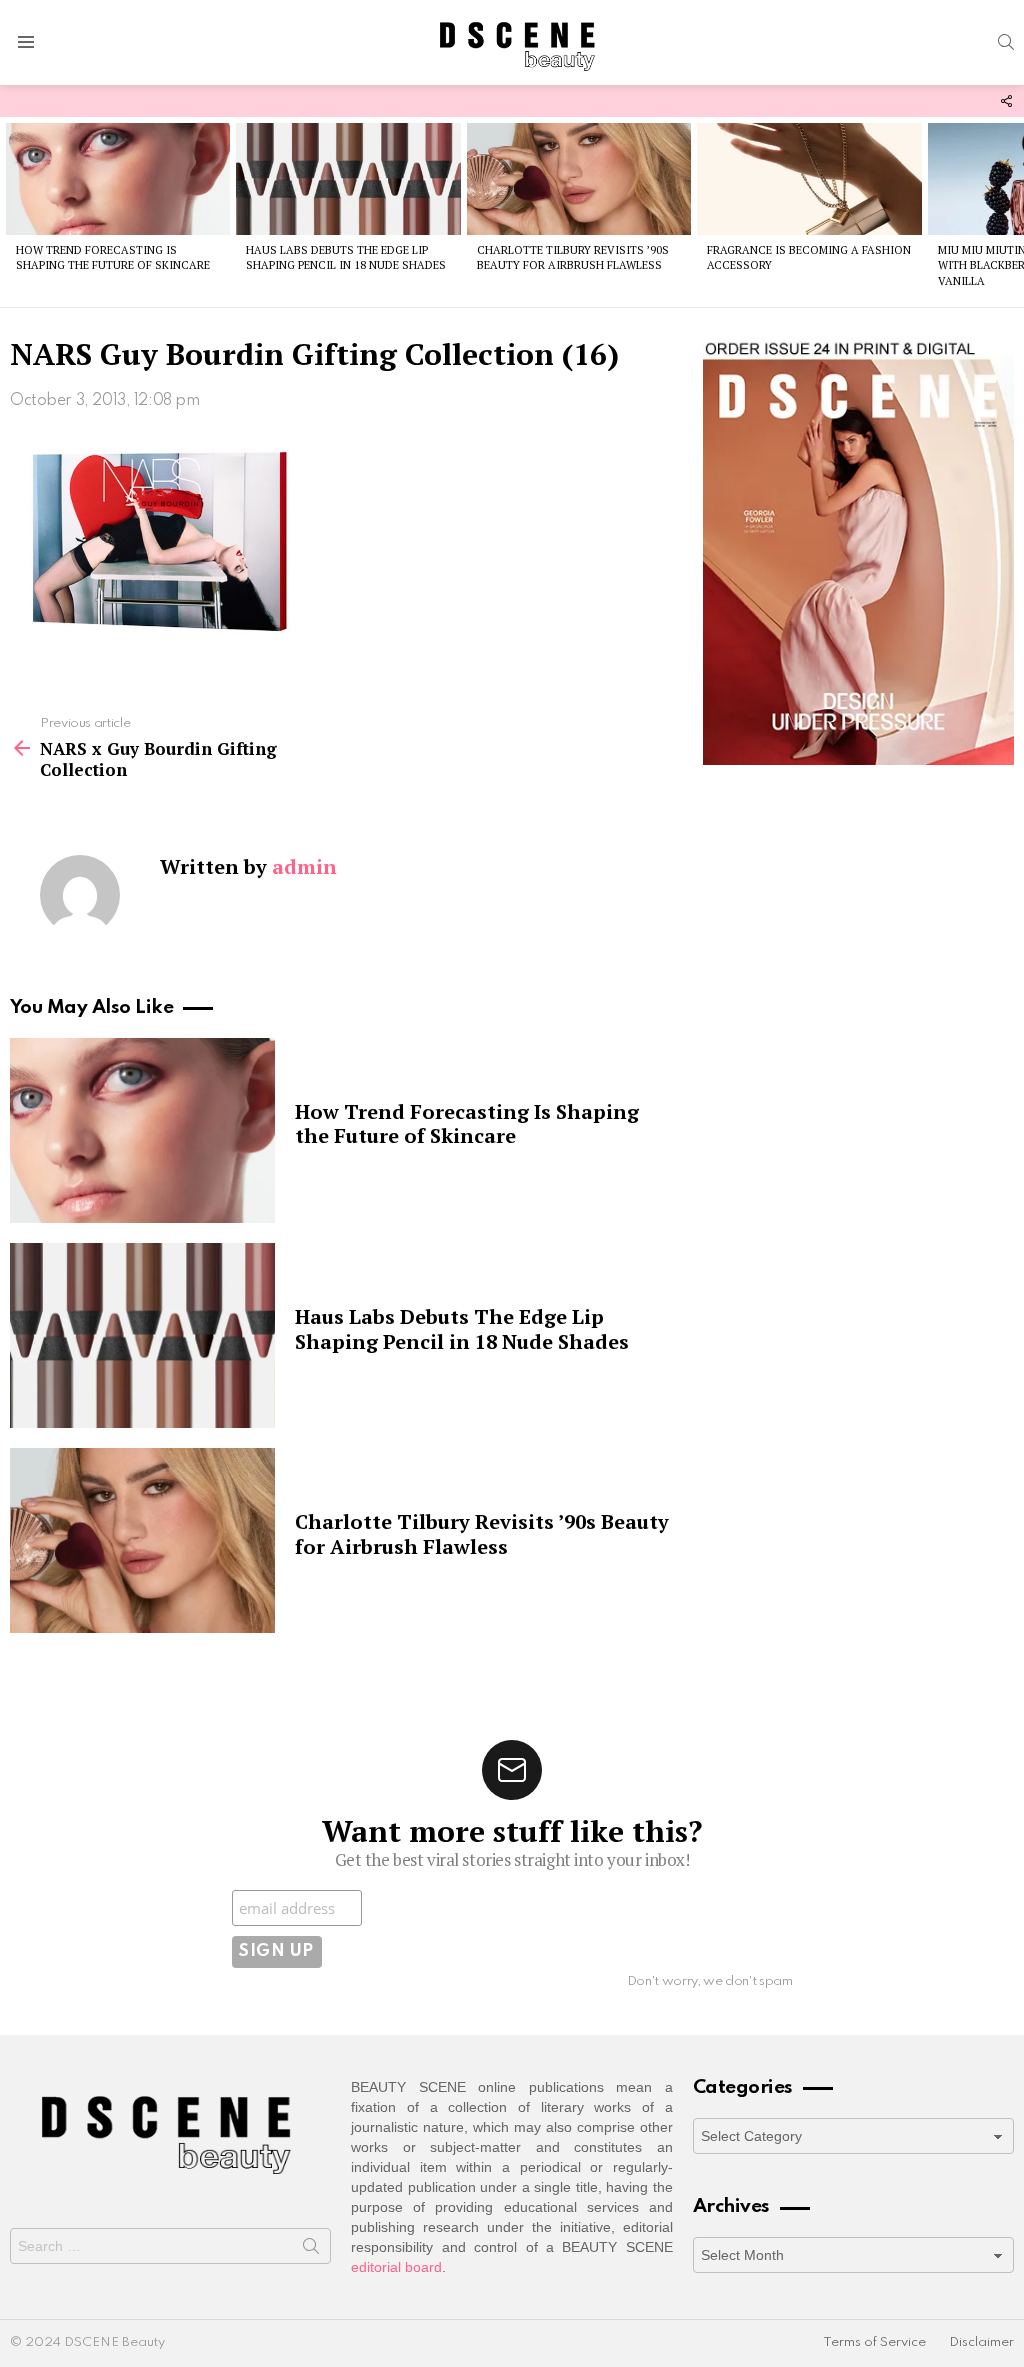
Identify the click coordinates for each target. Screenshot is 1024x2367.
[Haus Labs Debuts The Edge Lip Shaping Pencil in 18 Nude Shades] (348, 179)
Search (311, 2250)
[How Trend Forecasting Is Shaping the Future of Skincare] (118, 179)
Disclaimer (981, 2342)
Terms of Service (874, 2342)
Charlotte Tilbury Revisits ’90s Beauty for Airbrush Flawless (573, 257)
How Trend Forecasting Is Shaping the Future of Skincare (113, 257)
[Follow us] (1006, 101)
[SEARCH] (1006, 42)
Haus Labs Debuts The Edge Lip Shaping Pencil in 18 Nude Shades (346, 257)
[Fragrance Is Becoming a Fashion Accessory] (809, 179)
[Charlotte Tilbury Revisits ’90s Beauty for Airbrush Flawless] (579, 179)
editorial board (396, 2267)
